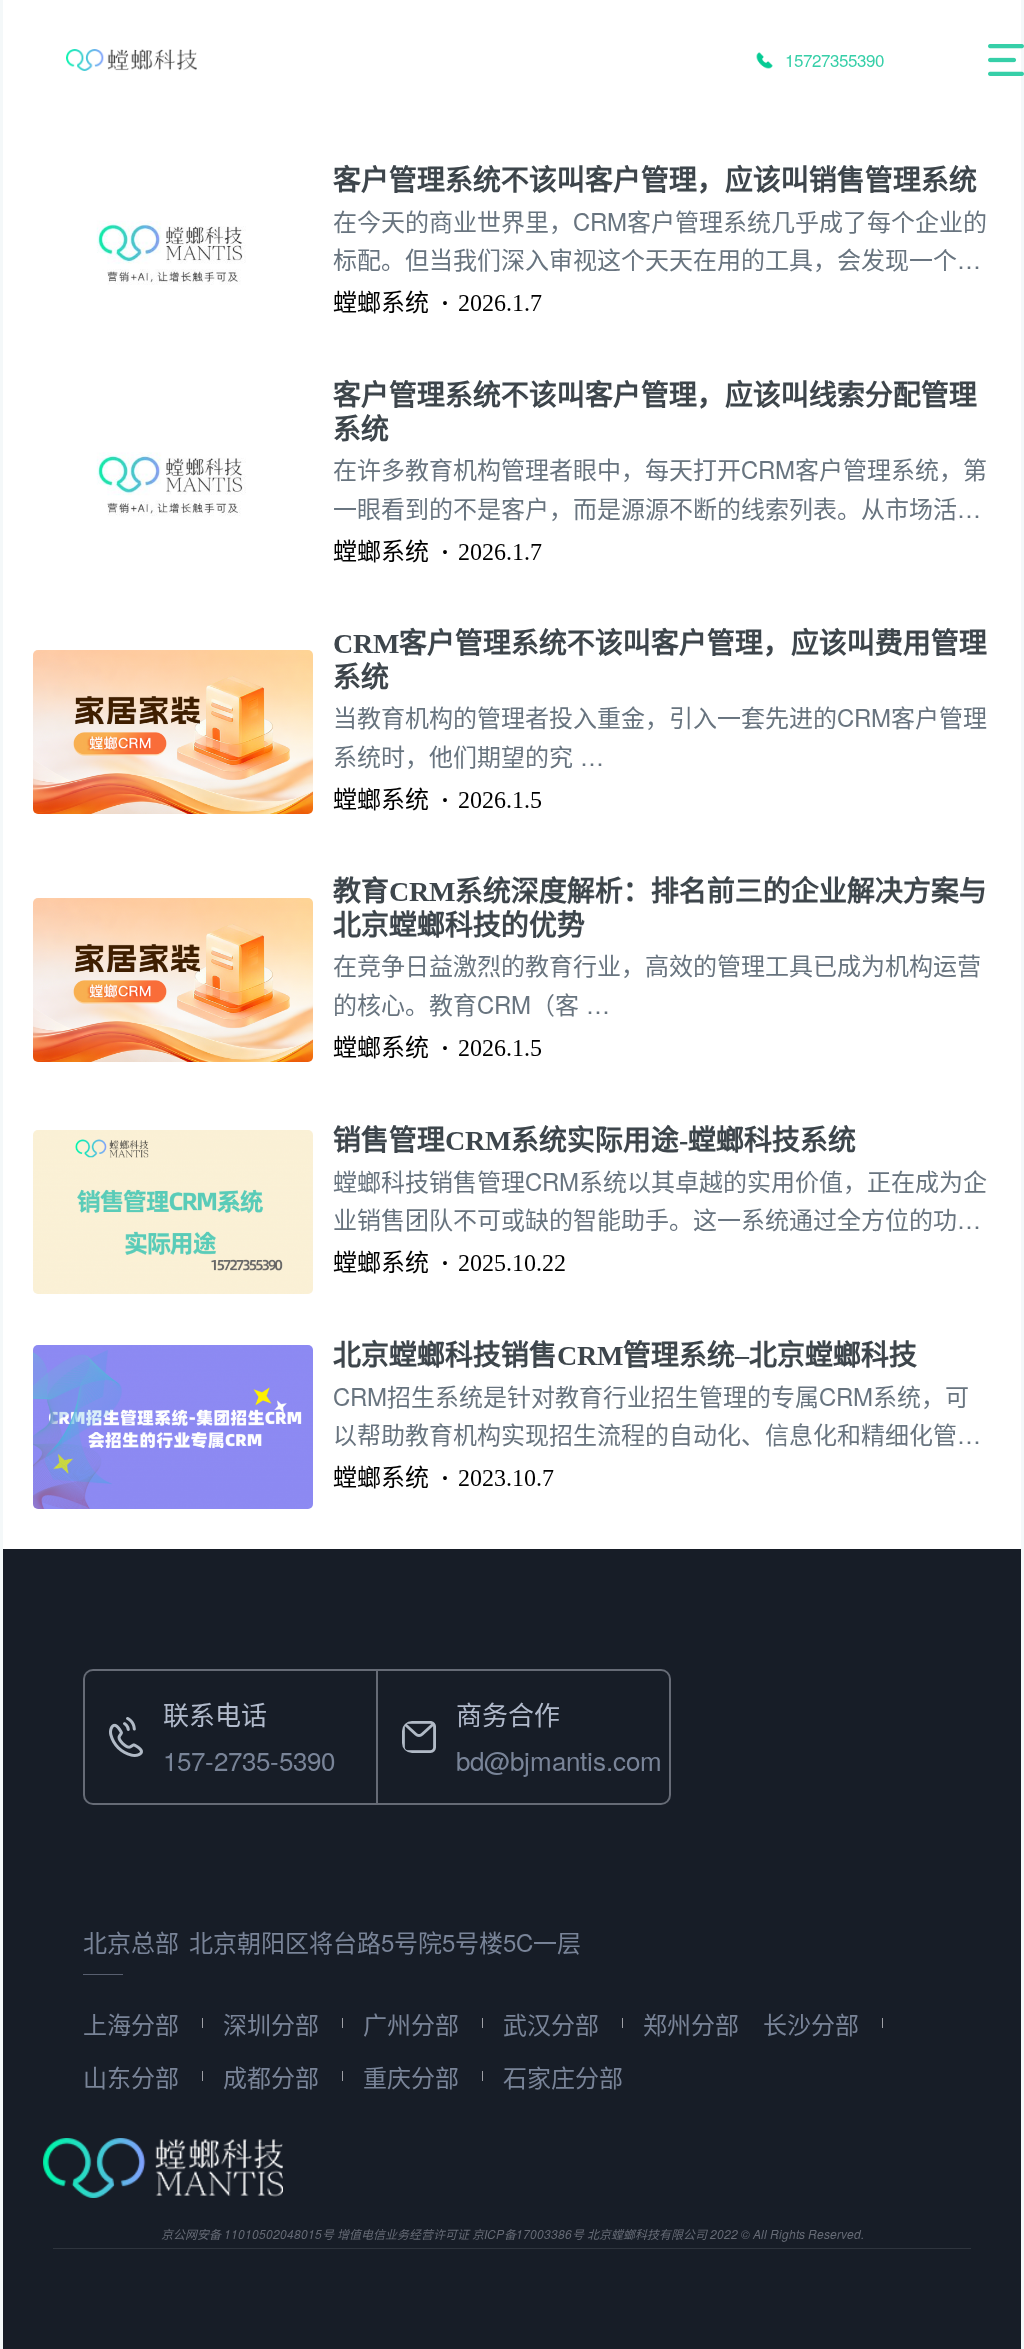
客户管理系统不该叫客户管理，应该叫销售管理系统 (655, 180)
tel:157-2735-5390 (188, 1693)
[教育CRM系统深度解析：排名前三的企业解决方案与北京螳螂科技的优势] (183, 981)
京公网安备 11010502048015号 (247, 2233)
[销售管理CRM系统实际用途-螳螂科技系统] (183, 1212)
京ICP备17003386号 (528, 2233)
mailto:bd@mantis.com (509, 1693)
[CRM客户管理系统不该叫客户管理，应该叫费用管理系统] (183, 732)
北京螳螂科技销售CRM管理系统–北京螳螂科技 (625, 1355)
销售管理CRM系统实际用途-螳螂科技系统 (594, 1140)
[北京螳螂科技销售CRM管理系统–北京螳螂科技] (183, 1427)
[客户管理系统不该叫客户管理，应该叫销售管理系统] (183, 252)
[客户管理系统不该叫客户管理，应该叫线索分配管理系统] (183, 484)
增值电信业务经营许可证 (403, 2233)
